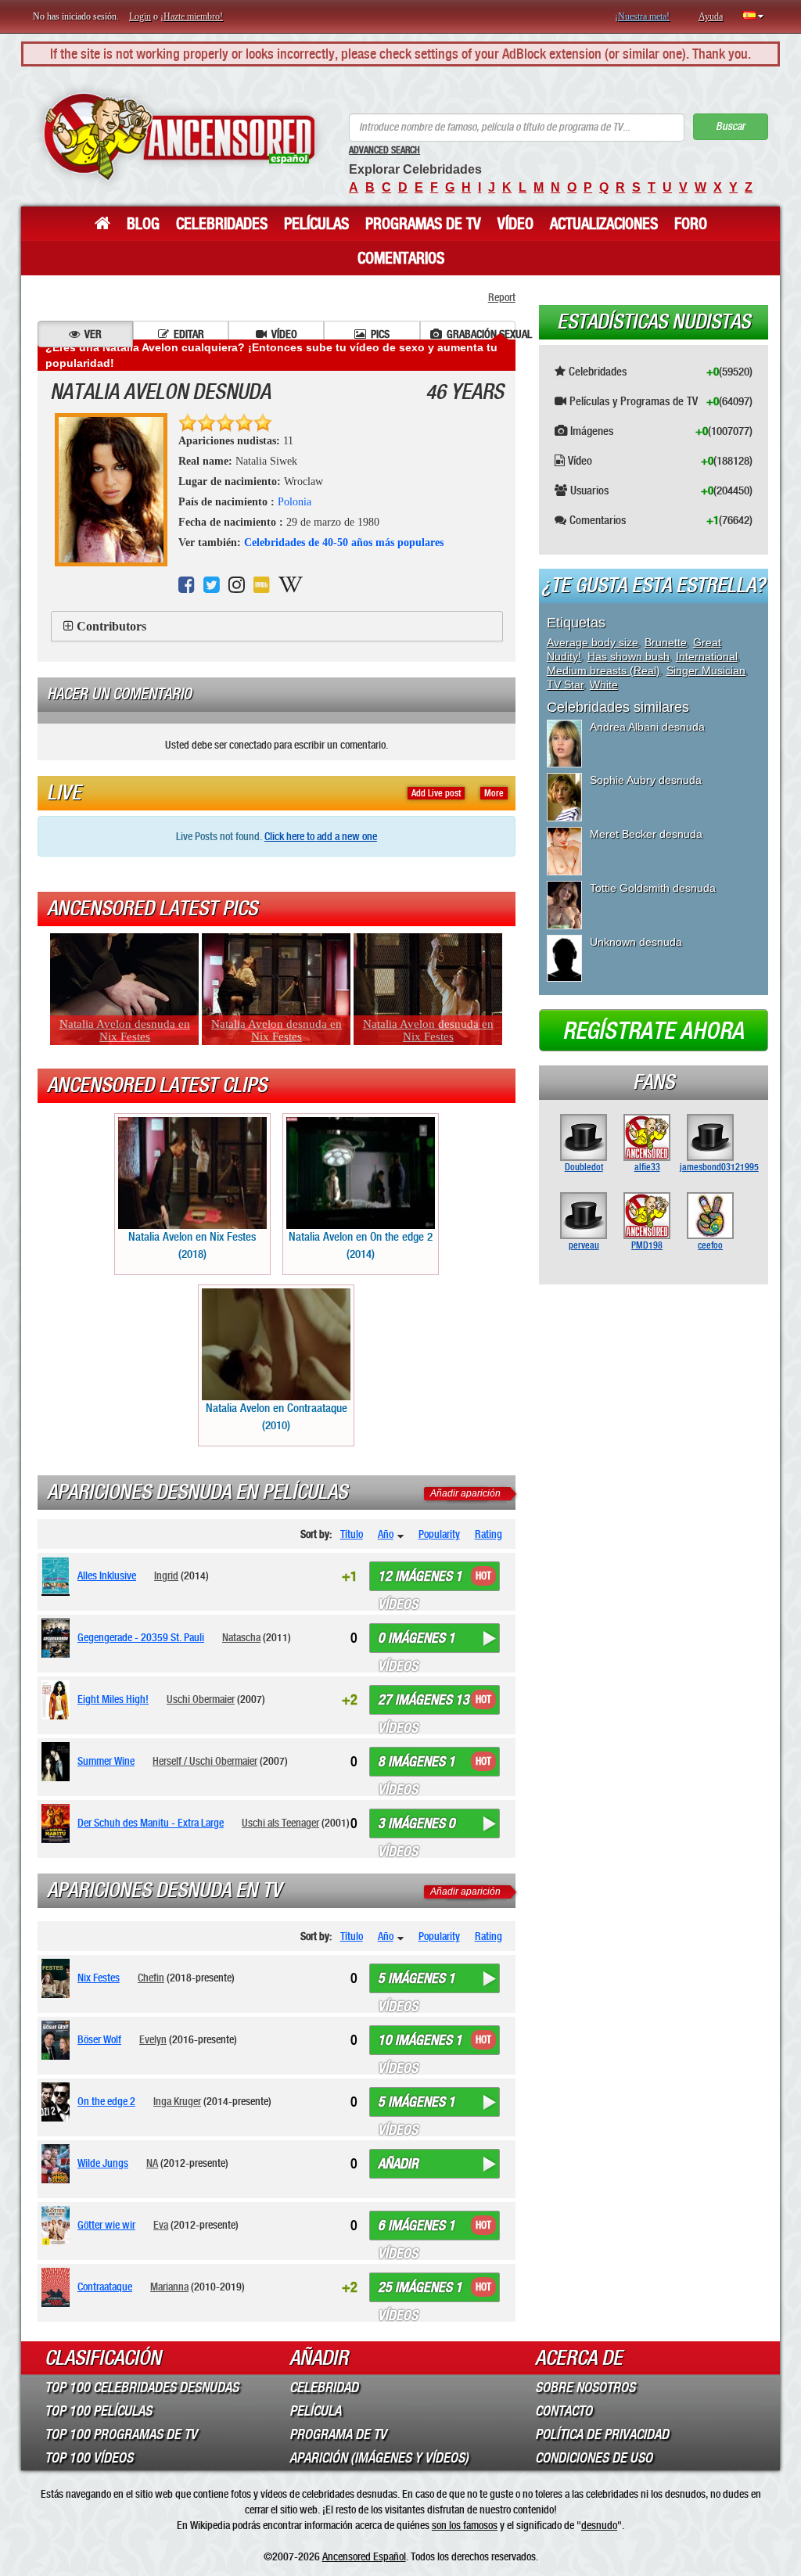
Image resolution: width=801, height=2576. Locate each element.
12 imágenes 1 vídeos (420, 1579)
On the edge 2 (106, 2101)
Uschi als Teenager (280, 1823)
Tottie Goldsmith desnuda (653, 888)
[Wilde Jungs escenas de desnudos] (58, 2164)
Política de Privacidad (602, 2434)
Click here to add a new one (321, 836)
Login (140, 16)
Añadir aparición (465, 1493)
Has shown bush (629, 656)
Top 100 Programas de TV (121, 2434)
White (604, 684)
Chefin (151, 1978)
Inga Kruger (177, 2101)
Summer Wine (106, 1761)
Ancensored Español (364, 2556)
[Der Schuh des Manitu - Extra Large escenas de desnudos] (58, 1823)
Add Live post (436, 793)
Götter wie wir (106, 2225)
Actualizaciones (604, 224)
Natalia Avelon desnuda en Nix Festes (125, 1030)
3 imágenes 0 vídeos (417, 1827)
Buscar (730, 126)
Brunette (666, 642)
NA (152, 2163)
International (707, 656)
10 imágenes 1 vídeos (420, 2043)
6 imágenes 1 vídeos (417, 2229)
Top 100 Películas (98, 2411)
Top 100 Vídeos (89, 2458)
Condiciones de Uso (594, 2458)
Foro (691, 224)
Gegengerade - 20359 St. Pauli (141, 1637)
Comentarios (401, 258)
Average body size (593, 642)
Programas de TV (423, 224)
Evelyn (153, 2039)
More (494, 793)
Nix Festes (99, 1978)
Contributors (111, 626)
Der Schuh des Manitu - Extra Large (151, 1823)
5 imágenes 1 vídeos (417, 1981)
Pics (380, 334)
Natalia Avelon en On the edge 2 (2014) (361, 1245)
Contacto (564, 2411)
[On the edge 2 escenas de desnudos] (58, 2102)
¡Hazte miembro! (192, 16)
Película (315, 2411)
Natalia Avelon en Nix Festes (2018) (192, 1245)
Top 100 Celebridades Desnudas (142, 2387)
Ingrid (166, 1575)
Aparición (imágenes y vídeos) (379, 2458)
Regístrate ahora (653, 1031)
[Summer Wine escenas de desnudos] (58, 1762)
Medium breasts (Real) (603, 670)
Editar (189, 334)
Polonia (295, 502)
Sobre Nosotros (585, 2387)
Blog (143, 224)
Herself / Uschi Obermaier (205, 1761)
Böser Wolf (99, 2039)
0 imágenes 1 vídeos (417, 1641)
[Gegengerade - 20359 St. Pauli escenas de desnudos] (58, 1638)
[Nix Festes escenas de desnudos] (58, 1978)
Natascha (241, 1637)
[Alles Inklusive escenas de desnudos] (58, 1576)
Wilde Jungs (103, 2163)
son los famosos (465, 2525)
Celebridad (324, 2387)
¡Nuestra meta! (642, 16)
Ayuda (711, 16)
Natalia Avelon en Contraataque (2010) (277, 1416)
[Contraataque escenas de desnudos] (58, 2287)
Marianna (169, 2287)
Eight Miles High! (113, 1699)
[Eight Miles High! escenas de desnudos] (58, 1700)
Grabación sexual (481, 334)
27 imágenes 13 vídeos (424, 1703)
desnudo (599, 2525)
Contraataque (105, 2287)
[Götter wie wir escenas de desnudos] (58, 2226)
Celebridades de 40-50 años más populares (344, 543)
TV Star (565, 684)
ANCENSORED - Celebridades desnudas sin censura (179, 137)
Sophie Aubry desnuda (646, 780)
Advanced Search (384, 150)
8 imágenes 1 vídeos (417, 1765)
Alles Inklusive (107, 1575)
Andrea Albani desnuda (647, 727)
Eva (161, 2225)
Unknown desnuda (636, 942)
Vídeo (515, 224)
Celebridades (222, 224)
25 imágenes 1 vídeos (420, 2290)
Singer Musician (706, 670)
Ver (93, 334)
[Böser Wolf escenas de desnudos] (58, 2040)
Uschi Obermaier (201, 1699)
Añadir (398, 2164)
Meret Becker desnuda (646, 834)
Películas (316, 224)
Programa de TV (338, 2434)
